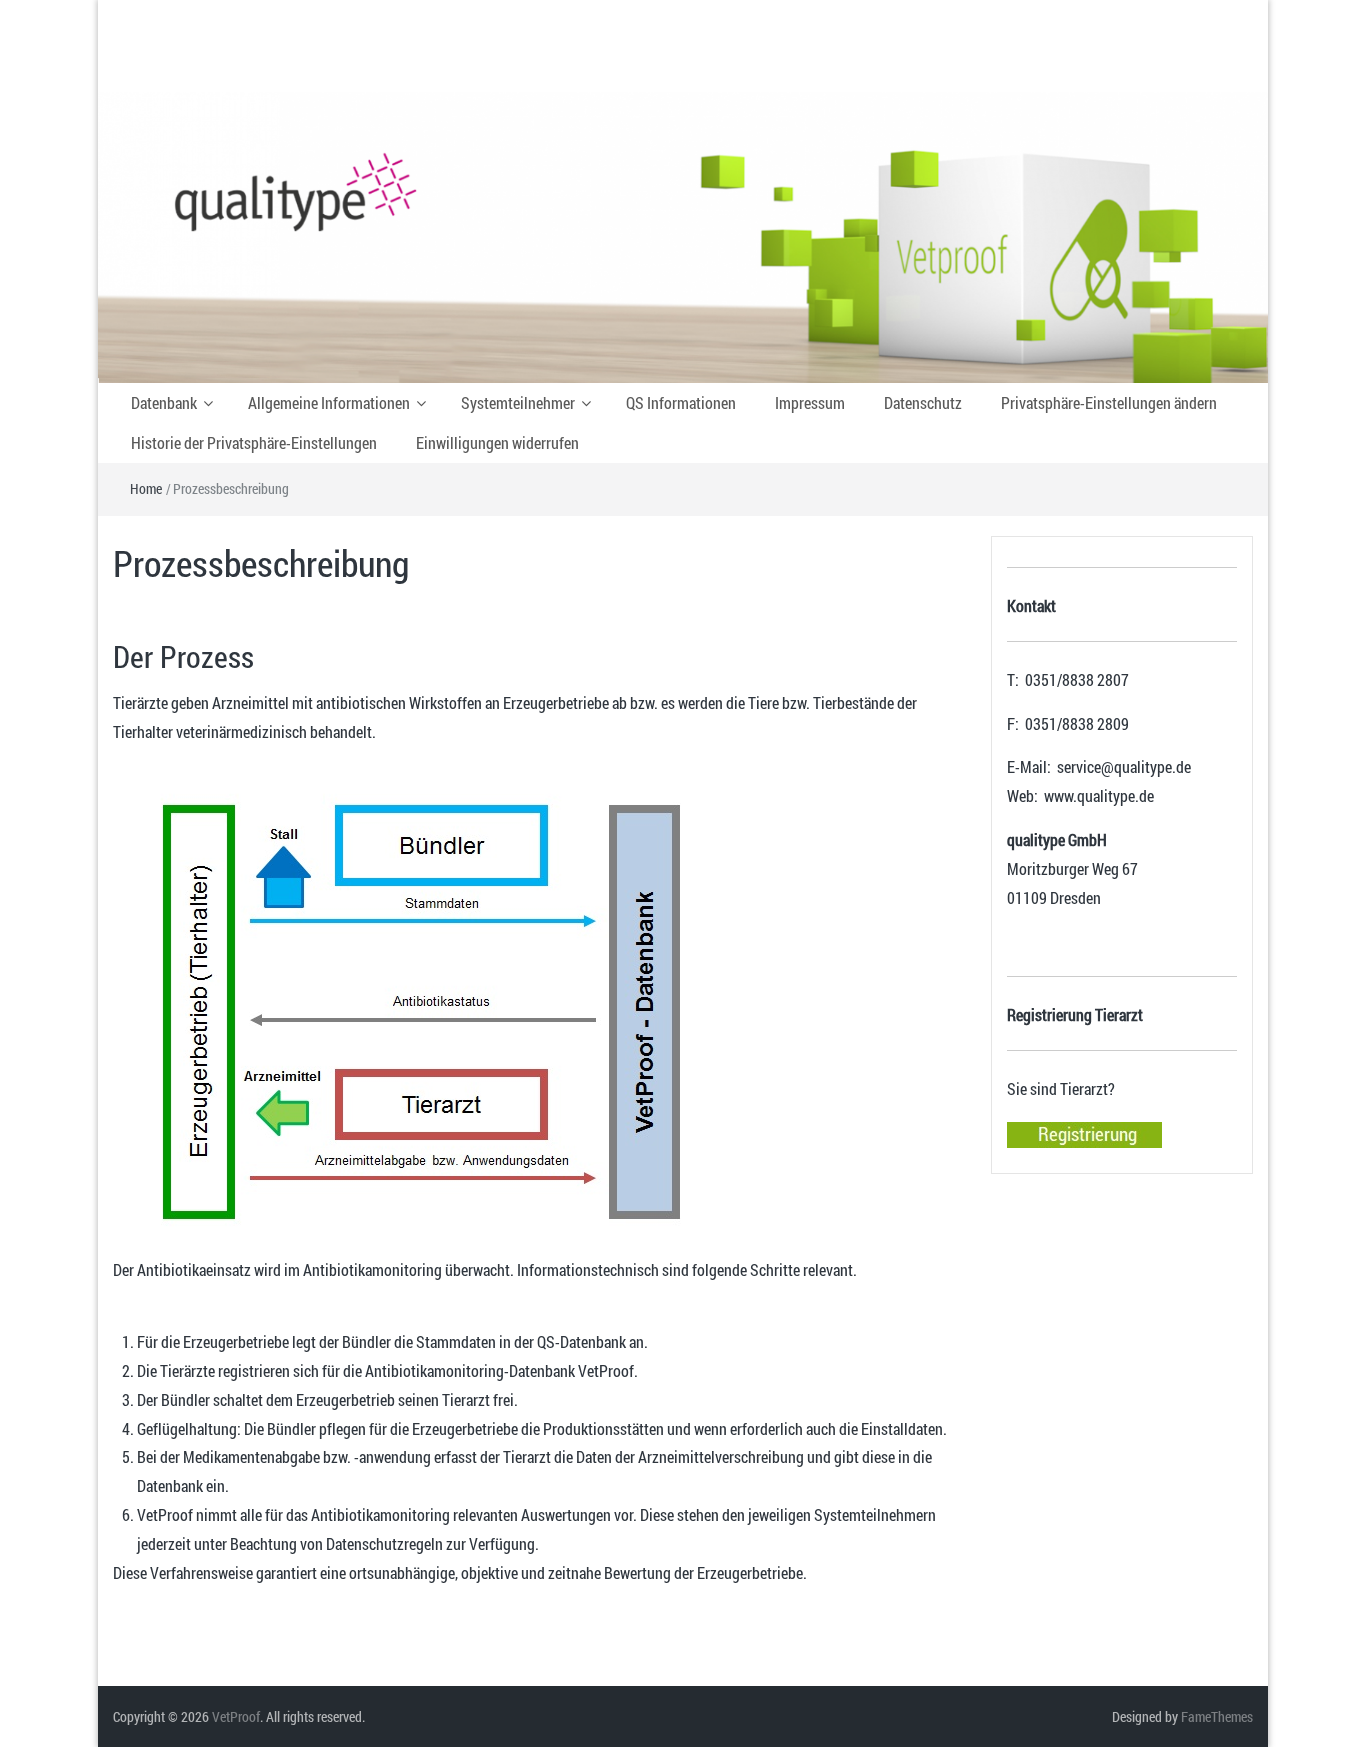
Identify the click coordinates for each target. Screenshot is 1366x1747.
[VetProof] (683, 235)
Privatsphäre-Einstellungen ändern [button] (1109, 402)
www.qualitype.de (1099, 795)
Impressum (810, 402)
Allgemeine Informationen (329, 402)
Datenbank (164, 402)
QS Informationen (681, 402)
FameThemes (1217, 1716)
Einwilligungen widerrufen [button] (497, 442)
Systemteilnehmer (518, 402)
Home (146, 488)
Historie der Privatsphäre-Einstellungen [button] (254, 442)
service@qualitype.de (1124, 766)
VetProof (236, 1716)
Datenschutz (923, 402)
